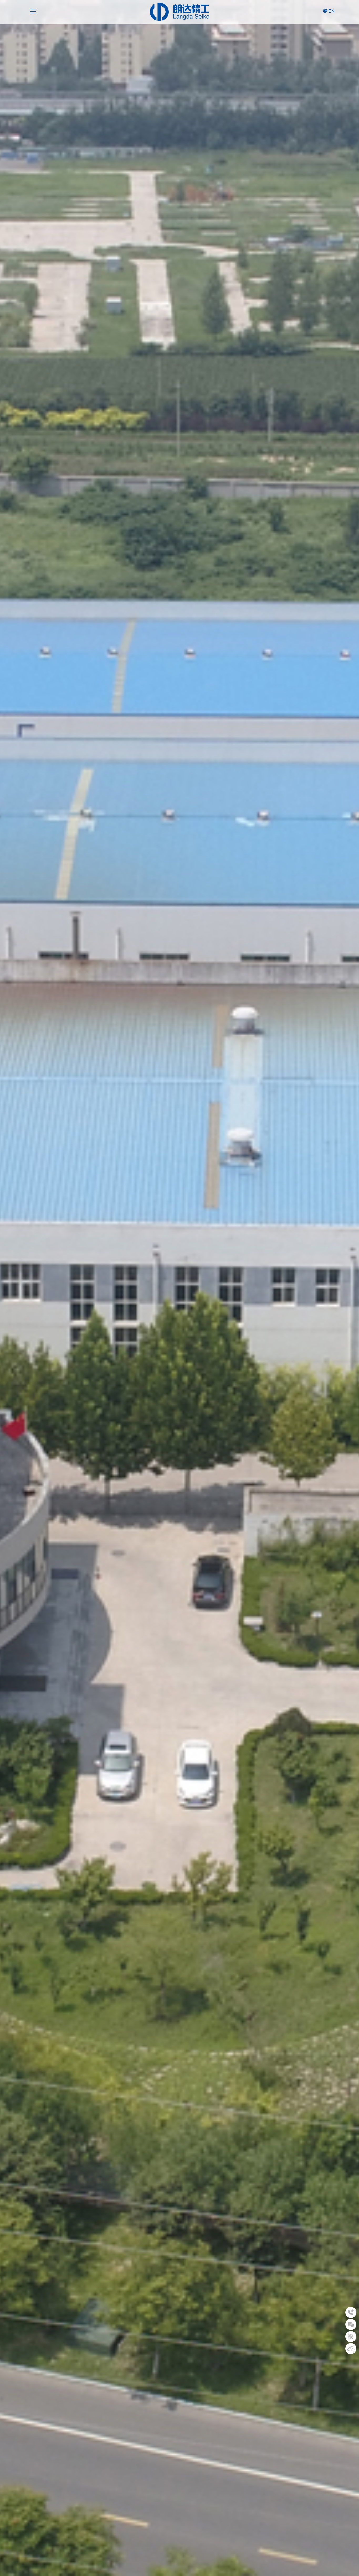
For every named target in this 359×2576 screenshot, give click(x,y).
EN (332, 11)
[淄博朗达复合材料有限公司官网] (179, 12)
